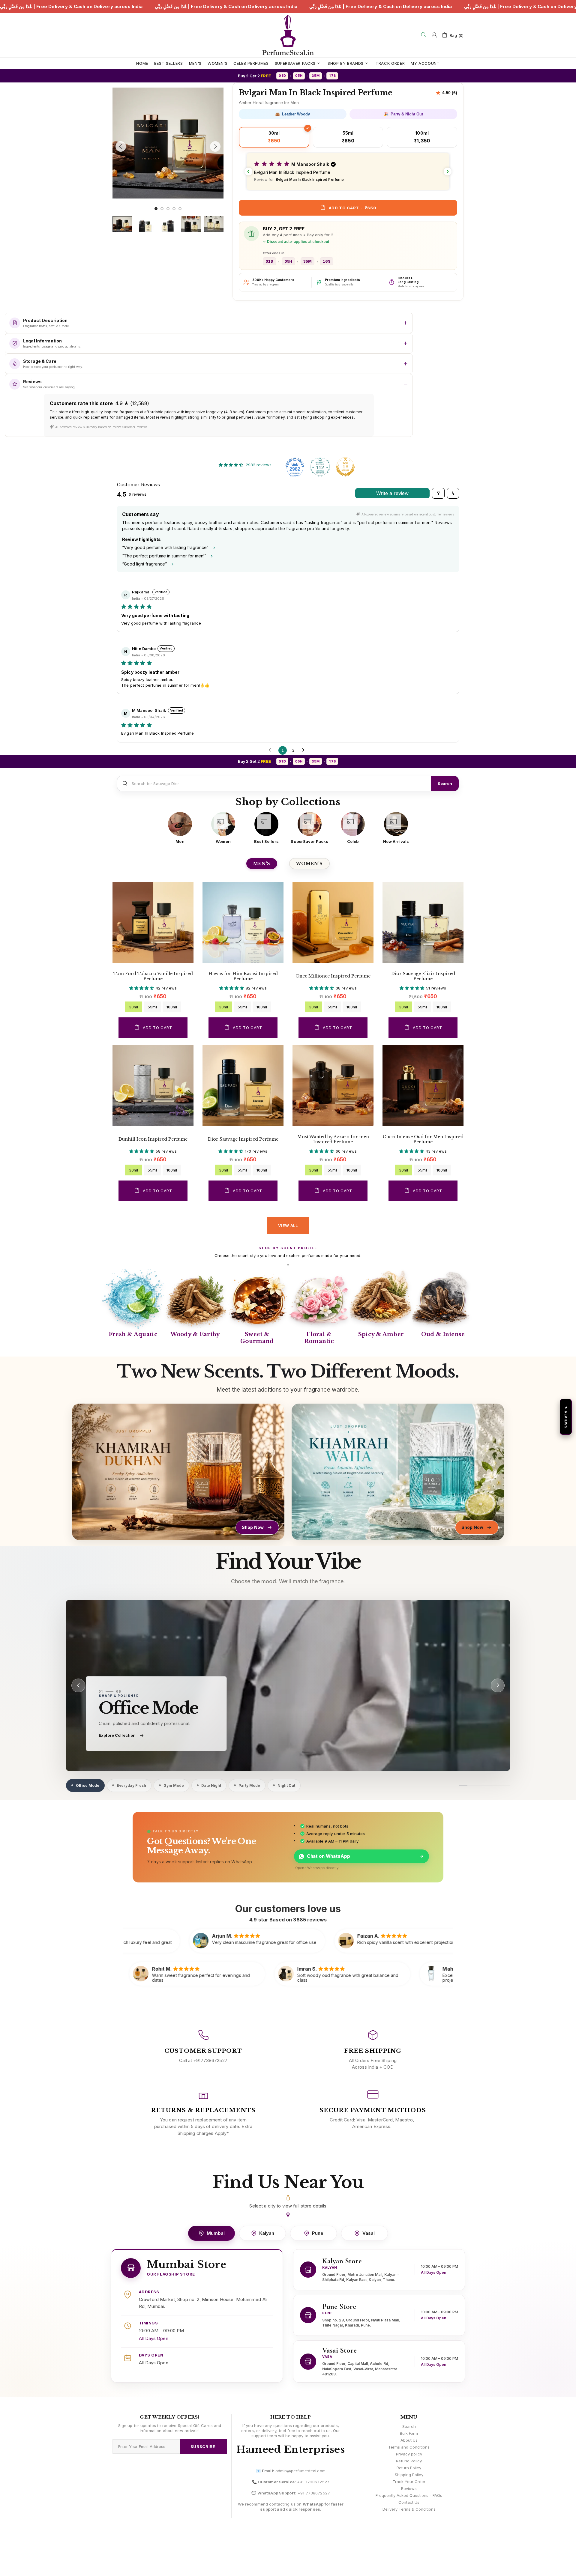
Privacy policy (409, 2454)
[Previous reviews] (248, 172)
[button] (348, 172)
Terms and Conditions (409, 2447)
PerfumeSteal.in (288, 35)
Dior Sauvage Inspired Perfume (243, 1139)
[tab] (85, 1785)
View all (288, 1225)
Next (114, 202)
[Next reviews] (448, 172)
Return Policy (409, 2468)
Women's (309, 864)
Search (445, 784)
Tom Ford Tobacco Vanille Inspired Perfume (153, 976)
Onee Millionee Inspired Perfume (333, 976)
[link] (288, 1685)
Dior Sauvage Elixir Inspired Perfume (423, 976)
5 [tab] (180, 209)
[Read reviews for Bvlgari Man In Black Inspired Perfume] (446, 93)
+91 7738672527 (313, 2482)
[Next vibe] (498, 1685)
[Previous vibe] (78, 1685)
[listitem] (180, 828)
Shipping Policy (409, 2475)
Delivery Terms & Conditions (409, 2509)
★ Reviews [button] (566, 1417)
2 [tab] (162, 209)
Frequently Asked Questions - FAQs (409, 2495)
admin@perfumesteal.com (300, 2471)
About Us (409, 2440)
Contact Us (409, 2502)
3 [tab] (168, 209)
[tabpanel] (168, 143)
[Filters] (438, 493)
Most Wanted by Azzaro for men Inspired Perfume (333, 1139)
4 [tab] (174, 209)
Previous (114, 86)
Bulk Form (409, 2433)
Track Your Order (409, 2482)
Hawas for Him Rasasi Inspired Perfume (243, 976)
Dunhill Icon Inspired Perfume (153, 1139)
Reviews (409, 2488)
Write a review (392, 493)
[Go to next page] (305, 750)
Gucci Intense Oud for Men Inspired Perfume (423, 1139)
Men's (262, 864)
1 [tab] (156, 209)
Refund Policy (409, 2461)
